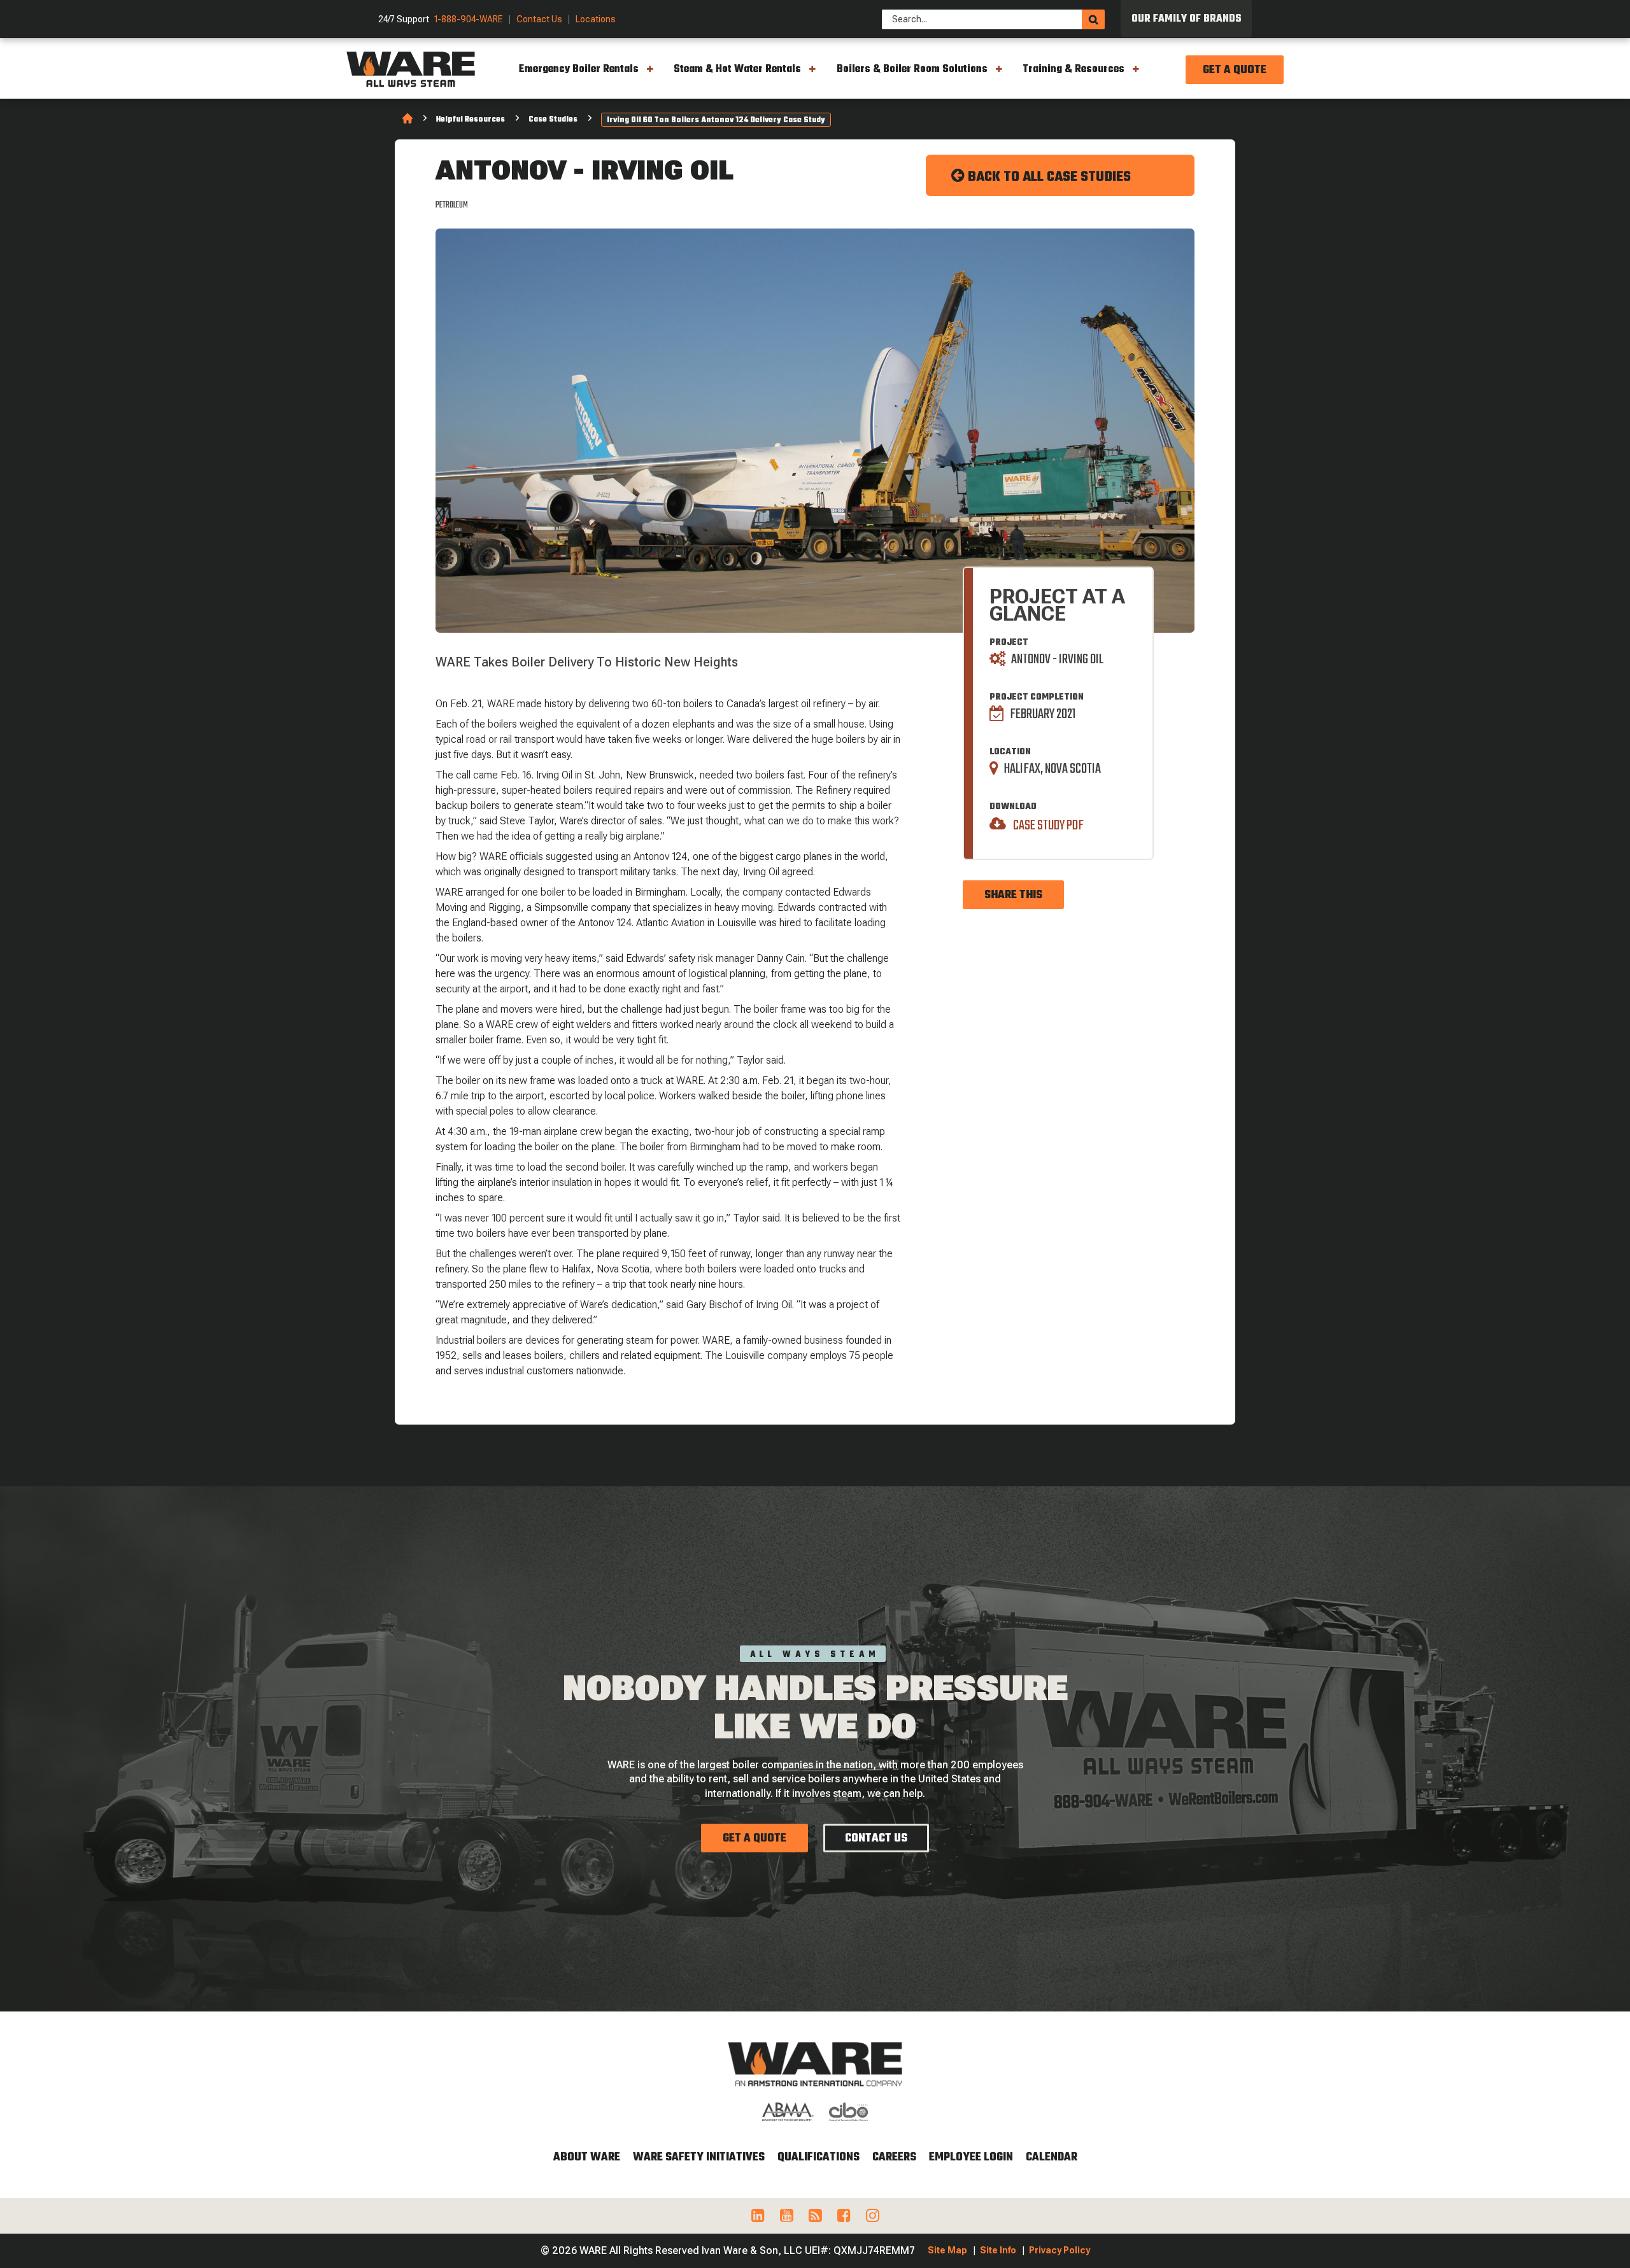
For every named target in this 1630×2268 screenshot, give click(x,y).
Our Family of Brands (1187, 19)
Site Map (947, 2250)
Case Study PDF (1047, 825)
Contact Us (539, 19)
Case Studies (553, 120)
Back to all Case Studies (1048, 177)
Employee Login (971, 2158)
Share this (1013, 895)
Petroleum (452, 205)
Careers (894, 2158)
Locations (596, 19)
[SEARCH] (1093, 19)
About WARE (587, 2158)
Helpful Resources (471, 120)
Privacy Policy (1059, 2250)
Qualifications (819, 2158)
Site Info (998, 2250)
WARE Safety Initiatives (699, 2158)
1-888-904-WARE (469, 19)
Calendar (1052, 2158)
